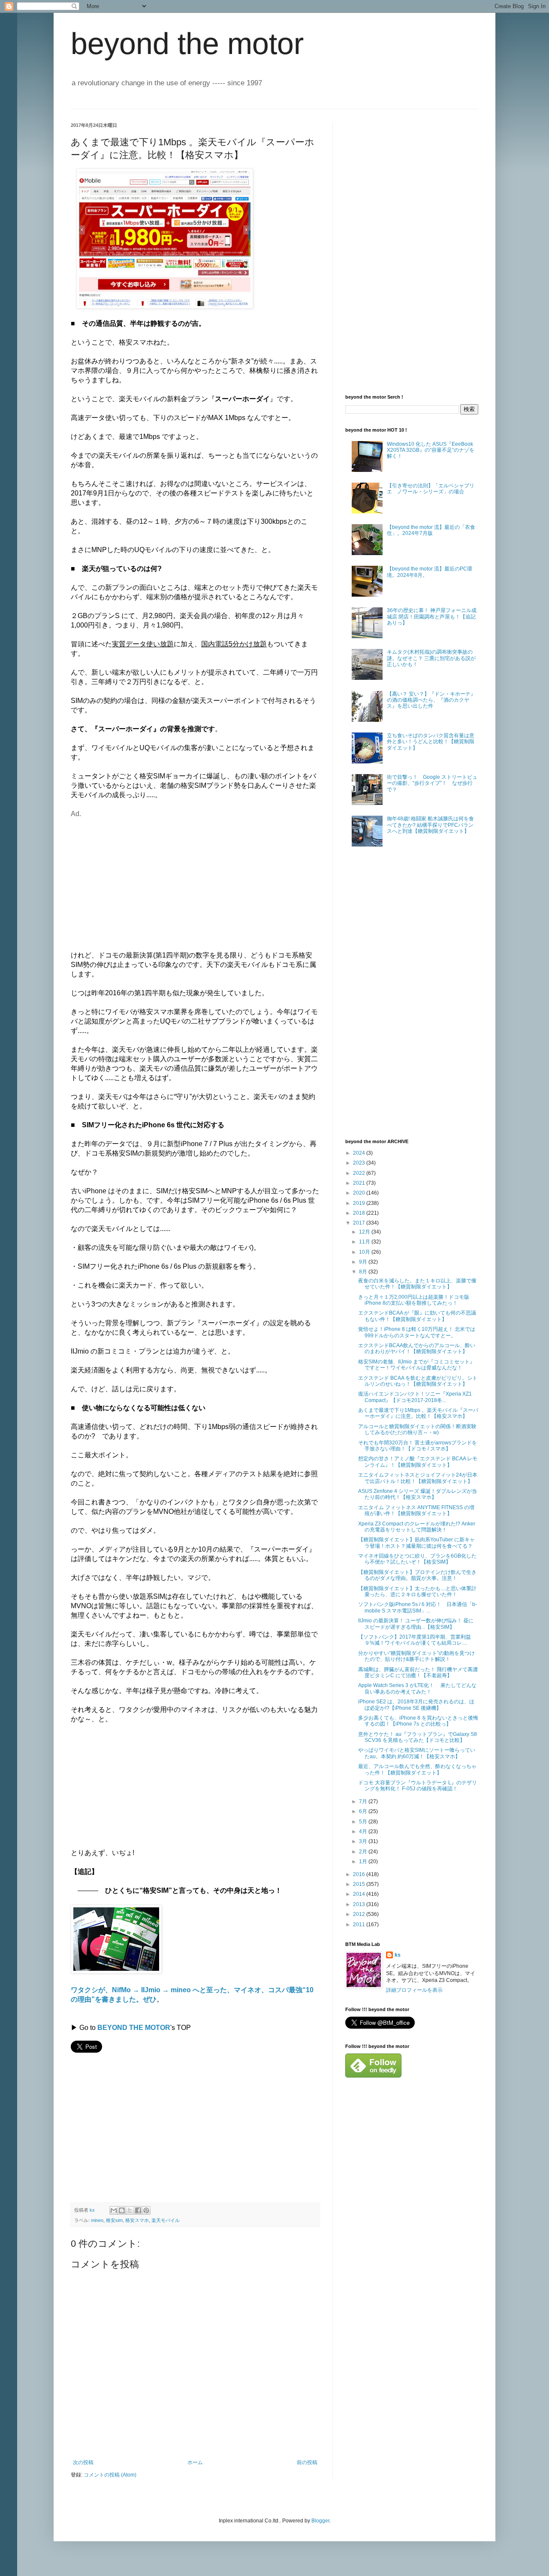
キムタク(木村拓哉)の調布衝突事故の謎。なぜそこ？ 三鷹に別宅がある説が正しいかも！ (431, 658)
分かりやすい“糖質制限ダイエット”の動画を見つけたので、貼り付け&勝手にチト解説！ (416, 1656)
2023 (360, 1163)
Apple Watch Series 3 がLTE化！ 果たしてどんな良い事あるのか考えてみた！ (417, 1688)
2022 (360, 1173)
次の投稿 (83, 2462)
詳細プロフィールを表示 (414, 1990)
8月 (364, 1272)
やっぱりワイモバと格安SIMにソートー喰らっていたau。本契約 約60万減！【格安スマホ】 (417, 1753)
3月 (364, 1841)
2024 (360, 1153)
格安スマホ (137, 2220)
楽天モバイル (166, 2220)
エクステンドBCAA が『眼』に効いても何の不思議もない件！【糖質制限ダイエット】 (417, 1316)
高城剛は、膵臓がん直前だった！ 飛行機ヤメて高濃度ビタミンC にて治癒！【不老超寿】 (418, 1672)
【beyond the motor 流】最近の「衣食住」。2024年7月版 (431, 530)
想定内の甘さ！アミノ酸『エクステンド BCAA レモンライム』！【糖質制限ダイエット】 (418, 1462)
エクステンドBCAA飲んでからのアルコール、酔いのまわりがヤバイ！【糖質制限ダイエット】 (417, 1348)
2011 (360, 1924)
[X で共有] (130, 2210)
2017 (360, 1223)
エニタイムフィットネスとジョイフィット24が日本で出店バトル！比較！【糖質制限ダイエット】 (418, 1478)
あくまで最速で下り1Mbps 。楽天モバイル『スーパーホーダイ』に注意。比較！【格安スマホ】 (418, 1413)
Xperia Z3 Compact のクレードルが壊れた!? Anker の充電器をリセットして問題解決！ (417, 1527)
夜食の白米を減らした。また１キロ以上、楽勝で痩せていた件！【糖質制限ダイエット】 (417, 1284)
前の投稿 (307, 2462)
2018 (360, 1213)
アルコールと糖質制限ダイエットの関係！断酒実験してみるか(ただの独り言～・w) (417, 1429)
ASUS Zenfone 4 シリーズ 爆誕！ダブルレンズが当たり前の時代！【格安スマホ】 (418, 1494)
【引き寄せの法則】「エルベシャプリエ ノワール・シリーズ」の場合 (431, 489)
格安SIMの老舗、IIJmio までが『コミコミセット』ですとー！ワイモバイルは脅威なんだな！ (416, 1365)
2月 (364, 1852)
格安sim (114, 2220)
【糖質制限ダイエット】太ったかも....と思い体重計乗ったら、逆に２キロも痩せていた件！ (417, 1591)
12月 (365, 1232)
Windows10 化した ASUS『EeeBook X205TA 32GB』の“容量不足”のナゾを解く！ (431, 450)
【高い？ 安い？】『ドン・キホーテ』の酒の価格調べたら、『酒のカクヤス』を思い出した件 (431, 700)
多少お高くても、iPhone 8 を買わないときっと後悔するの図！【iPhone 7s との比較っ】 (418, 1721)
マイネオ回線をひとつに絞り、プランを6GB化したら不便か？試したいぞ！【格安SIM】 (417, 1559)
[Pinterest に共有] (146, 2210)
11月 (365, 1242)
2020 (360, 1193)
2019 (360, 1203)
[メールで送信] (114, 2210)
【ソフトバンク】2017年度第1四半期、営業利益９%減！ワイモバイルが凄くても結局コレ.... (415, 1640)
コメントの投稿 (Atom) (110, 2475)
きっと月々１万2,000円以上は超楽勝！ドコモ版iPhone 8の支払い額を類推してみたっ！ (414, 1300)
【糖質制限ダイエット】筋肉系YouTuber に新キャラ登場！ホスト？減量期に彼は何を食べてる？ (416, 1543)
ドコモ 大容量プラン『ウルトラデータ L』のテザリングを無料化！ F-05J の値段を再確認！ (418, 1786)
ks (398, 1955)
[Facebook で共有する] (138, 2210)
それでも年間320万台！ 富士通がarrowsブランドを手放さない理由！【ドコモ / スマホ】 (418, 1446)
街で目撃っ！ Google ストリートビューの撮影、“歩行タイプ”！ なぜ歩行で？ (432, 783)
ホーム (195, 2462)
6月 (364, 1811)
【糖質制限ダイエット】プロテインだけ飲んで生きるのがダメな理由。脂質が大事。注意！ (417, 1575)
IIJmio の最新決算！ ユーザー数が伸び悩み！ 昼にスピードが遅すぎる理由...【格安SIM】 (416, 1624)
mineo (97, 2220)
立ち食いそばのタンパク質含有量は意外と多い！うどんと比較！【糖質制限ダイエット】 (431, 742)
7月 (364, 1801)
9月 (364, 1262)
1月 (364, 1861)
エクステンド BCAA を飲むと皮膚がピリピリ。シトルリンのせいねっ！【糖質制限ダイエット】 (418, 1381)
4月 (364, 1831)
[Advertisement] (143, 879)
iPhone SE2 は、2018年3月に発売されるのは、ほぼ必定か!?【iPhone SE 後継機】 (416, 1705)
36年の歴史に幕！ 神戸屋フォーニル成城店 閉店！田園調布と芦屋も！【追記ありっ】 (432, 617)
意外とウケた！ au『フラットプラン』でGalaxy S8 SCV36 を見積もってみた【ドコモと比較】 (418, 1737)
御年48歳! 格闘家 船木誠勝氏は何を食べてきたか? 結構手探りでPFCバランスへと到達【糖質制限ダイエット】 (430, 825)
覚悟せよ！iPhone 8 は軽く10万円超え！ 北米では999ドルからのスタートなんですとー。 (417, 1332)
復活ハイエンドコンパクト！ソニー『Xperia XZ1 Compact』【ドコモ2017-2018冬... (415, 1397)
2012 (360, 1914)
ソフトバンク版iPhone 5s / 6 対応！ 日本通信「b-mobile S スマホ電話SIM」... (418, 1607)
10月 (365, 1252)
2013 (360, 1904)
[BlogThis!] (122, 2210)
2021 (360, 1183)
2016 (360, 1874)
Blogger (320, 2521)
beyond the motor (187, 44)
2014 (360, 1894)
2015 (360, 1884)
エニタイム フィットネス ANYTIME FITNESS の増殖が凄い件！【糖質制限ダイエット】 (416, 1510)
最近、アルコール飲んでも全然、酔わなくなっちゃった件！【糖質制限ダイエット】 (417, 1769)
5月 (364, 1822)
